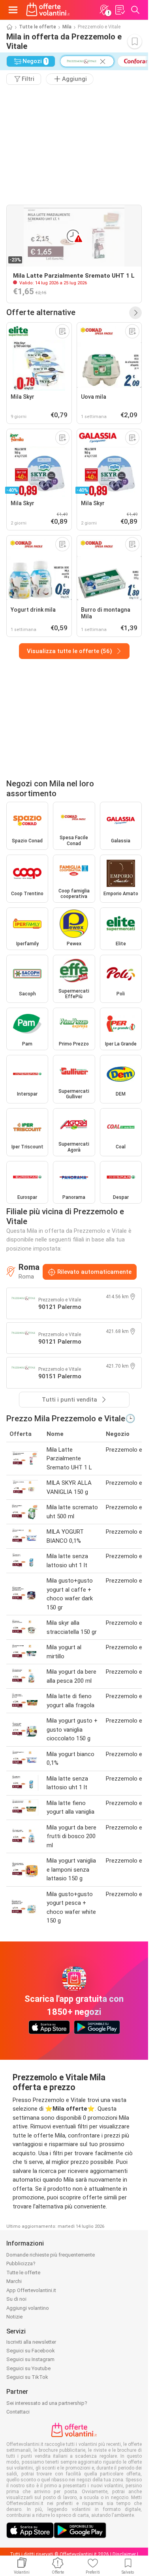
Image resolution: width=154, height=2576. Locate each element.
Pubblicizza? (21, 2263)
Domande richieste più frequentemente (51, 2255)
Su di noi (16, 2299)
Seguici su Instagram (30, 2359)
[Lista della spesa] (120, 10)
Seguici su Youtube (28, 2368)
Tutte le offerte (38, 27)
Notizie (14, 2317)
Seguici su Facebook (31, 2351)
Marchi (14, 2281)
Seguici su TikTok (27, 2377)
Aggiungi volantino (28, 2308)
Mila (67, 27)
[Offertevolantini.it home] (48, 10)
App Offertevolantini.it (31, 2290)
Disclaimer (124, 2554)
